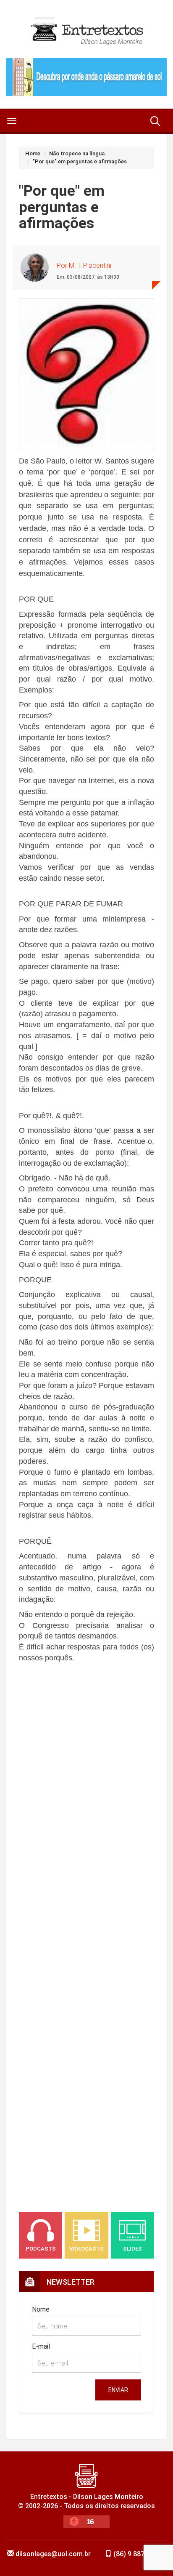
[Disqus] (86, 1854)
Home (33, 153)
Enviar (118, 2390)
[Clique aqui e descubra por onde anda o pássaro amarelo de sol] (86, 77)
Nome (41, 2309)
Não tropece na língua (77, 153)
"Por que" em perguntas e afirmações (80, 161)
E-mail (41, 2346)
